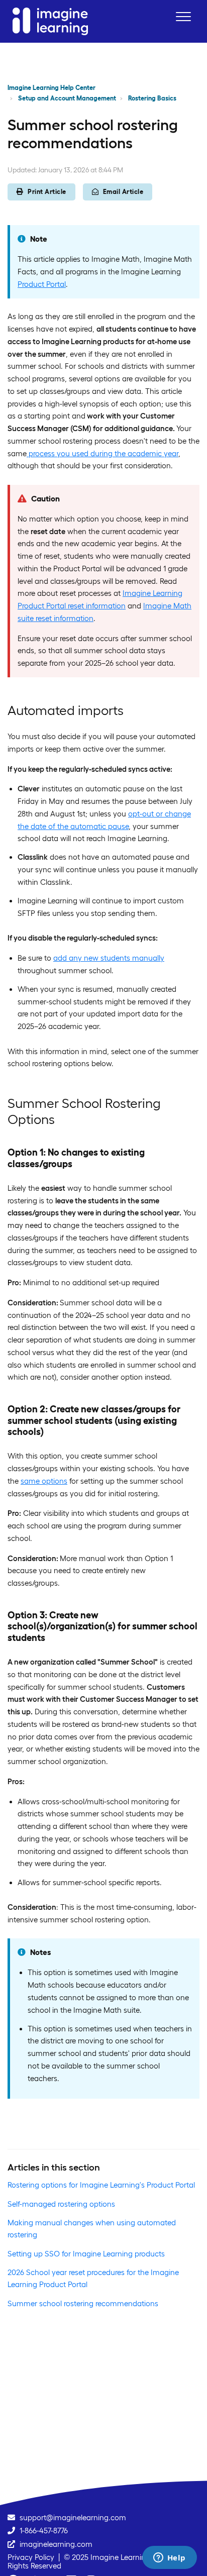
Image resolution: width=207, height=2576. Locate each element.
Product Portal (42, 284)
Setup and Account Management (67, 98)
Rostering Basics (152, 98)
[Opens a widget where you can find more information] (169, 2558)
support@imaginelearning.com (73, 2517)
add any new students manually (109, 958)
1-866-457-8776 (44, 2531)
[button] (183, 16)
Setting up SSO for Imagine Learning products (86, 2254)
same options (44, 1481)
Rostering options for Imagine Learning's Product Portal (101, 2185)
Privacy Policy (31, 2557)
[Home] (50, 21)
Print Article (47, 192)
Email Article (123, 192)
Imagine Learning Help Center (51, 88)
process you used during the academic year (102, 453)
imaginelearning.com (56, 2544)
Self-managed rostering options (61, 2204)
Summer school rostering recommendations (83, 2303)
